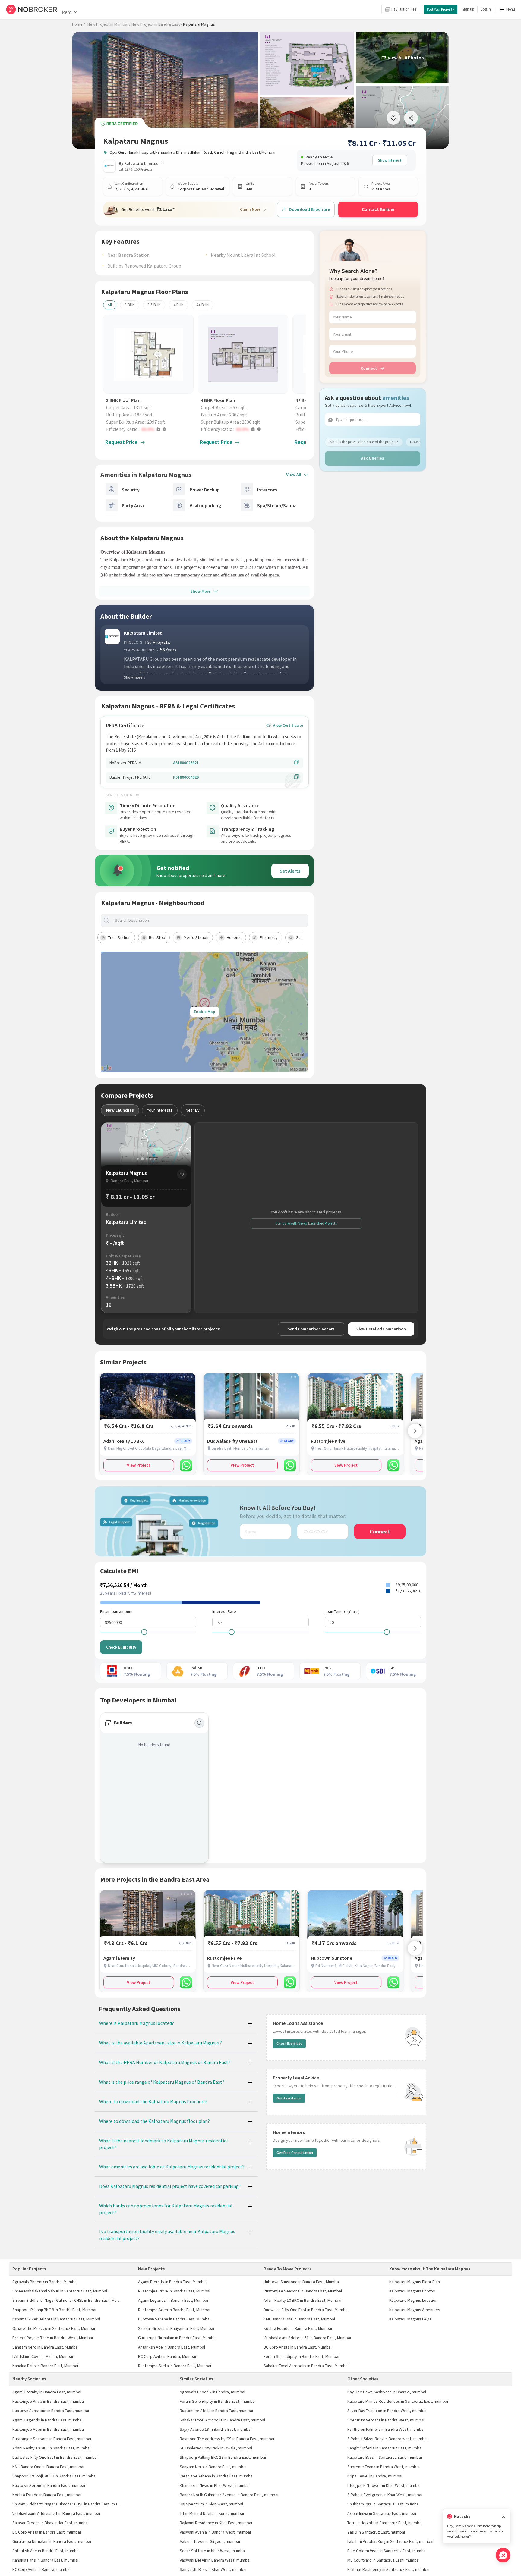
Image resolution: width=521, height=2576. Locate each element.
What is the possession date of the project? (364, 442)
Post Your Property (440, 9)
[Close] (504, 2516)
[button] (150, 429)
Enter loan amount (116, 1611)
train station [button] (119, 937)
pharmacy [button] (269, 937)
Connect (369, 368)
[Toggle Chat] (503, 2555)
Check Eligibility (121, 1647)
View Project (139, 1465)
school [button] (302, 937)
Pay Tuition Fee (404, 9)
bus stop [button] (157, 937)
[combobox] (210, 920)
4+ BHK (202, 305)
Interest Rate (224, 1611)
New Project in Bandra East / (157, 24)
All (110, 305)
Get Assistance (289, 2098)
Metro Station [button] (196, 937)
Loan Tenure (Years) (342, 1611)
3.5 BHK (154, 305)
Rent (67, 12)
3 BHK (130, 305)
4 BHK (178, 305)
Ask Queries (373, 458)
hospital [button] (234, 937)
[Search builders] (199, 1723)
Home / (79, 24)
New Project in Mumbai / (109, 24)
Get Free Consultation (295, 2152)
